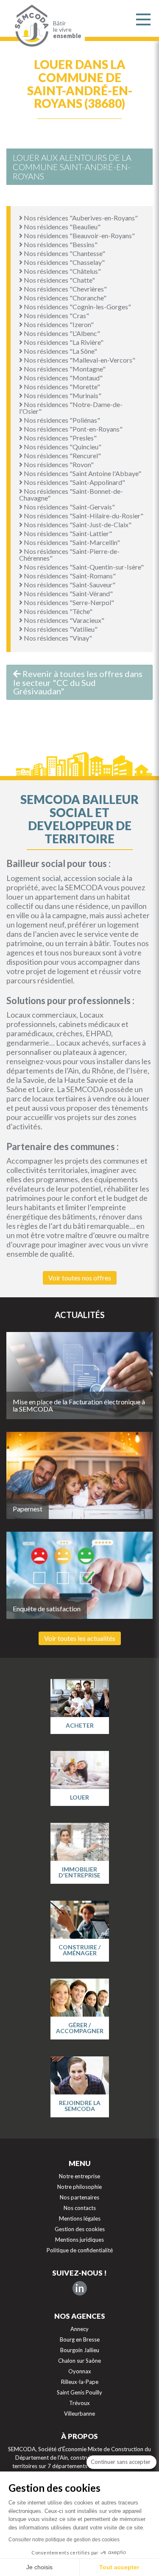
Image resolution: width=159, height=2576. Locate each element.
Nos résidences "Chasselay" (64, 262)
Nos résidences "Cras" (56, 315)
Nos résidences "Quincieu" (62, 447)
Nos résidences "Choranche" (64, 298)
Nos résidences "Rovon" (58, 464)
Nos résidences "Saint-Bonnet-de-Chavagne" (71, 494)
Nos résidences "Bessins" (60, 244)
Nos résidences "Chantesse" (64, 253)
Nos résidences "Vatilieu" (60, 629)
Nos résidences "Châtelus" (62, 271)
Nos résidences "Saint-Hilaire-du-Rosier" (83, 516)
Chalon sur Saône (79, 2361)
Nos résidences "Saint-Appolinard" (74, 482)
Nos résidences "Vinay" (57, 638)
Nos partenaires (79, 2197)
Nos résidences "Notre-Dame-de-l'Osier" (71, 408)
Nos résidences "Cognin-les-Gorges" (77, 307)
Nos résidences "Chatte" (59, 280)
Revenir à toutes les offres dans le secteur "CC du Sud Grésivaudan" (78, 682)
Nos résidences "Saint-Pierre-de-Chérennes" (69, 555)
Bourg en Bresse (80, 2339)
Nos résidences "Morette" (61, 387)
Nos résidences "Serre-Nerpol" (68, 602)
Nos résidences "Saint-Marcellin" (71, 542)
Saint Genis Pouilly (79, 2392)
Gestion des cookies (80, 2229)
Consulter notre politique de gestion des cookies (64, 2540)
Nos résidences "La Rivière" (63, 342)
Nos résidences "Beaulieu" (61, 227)
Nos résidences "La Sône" (60, 351)
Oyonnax (80, 2371)
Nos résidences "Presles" (60, 438)
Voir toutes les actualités (80, 1638)
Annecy (79, 2329)
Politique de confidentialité (80, 2250)
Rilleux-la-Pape (80, 2382)
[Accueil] (30, 26)
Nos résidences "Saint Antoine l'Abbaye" (82, 473)
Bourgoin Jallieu (80, 2350)
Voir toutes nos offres (80, 1278)
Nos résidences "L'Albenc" (61, 333)
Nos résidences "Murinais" (62, 395)
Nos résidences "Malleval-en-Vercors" (79, 360)
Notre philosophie (79, 2187)
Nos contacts (80, 2208)
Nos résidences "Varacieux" (63, 620)
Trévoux (79, 2403)
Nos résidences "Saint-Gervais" (69, 507)
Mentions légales (80, 2218)
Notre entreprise (79, 2176)
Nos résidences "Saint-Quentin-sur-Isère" (83, 567)
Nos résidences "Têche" (57, 611)
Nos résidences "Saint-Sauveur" (69, 585)
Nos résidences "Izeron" (58, 324)
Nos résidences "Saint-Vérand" (68, 593)
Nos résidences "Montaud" (63, 378)
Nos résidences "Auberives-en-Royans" (80, 218)
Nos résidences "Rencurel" (62, 455)
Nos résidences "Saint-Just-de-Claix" (77, 524)
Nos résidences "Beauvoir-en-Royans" (79, 235)
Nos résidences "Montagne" (64, 369)
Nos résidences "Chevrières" (65, 289)
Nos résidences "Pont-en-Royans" (73, 429)
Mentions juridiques (79, 2240)
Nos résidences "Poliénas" (61, 420)
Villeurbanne (79, 2414)
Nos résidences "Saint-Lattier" (67, 533)
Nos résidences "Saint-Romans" (69, 576)
